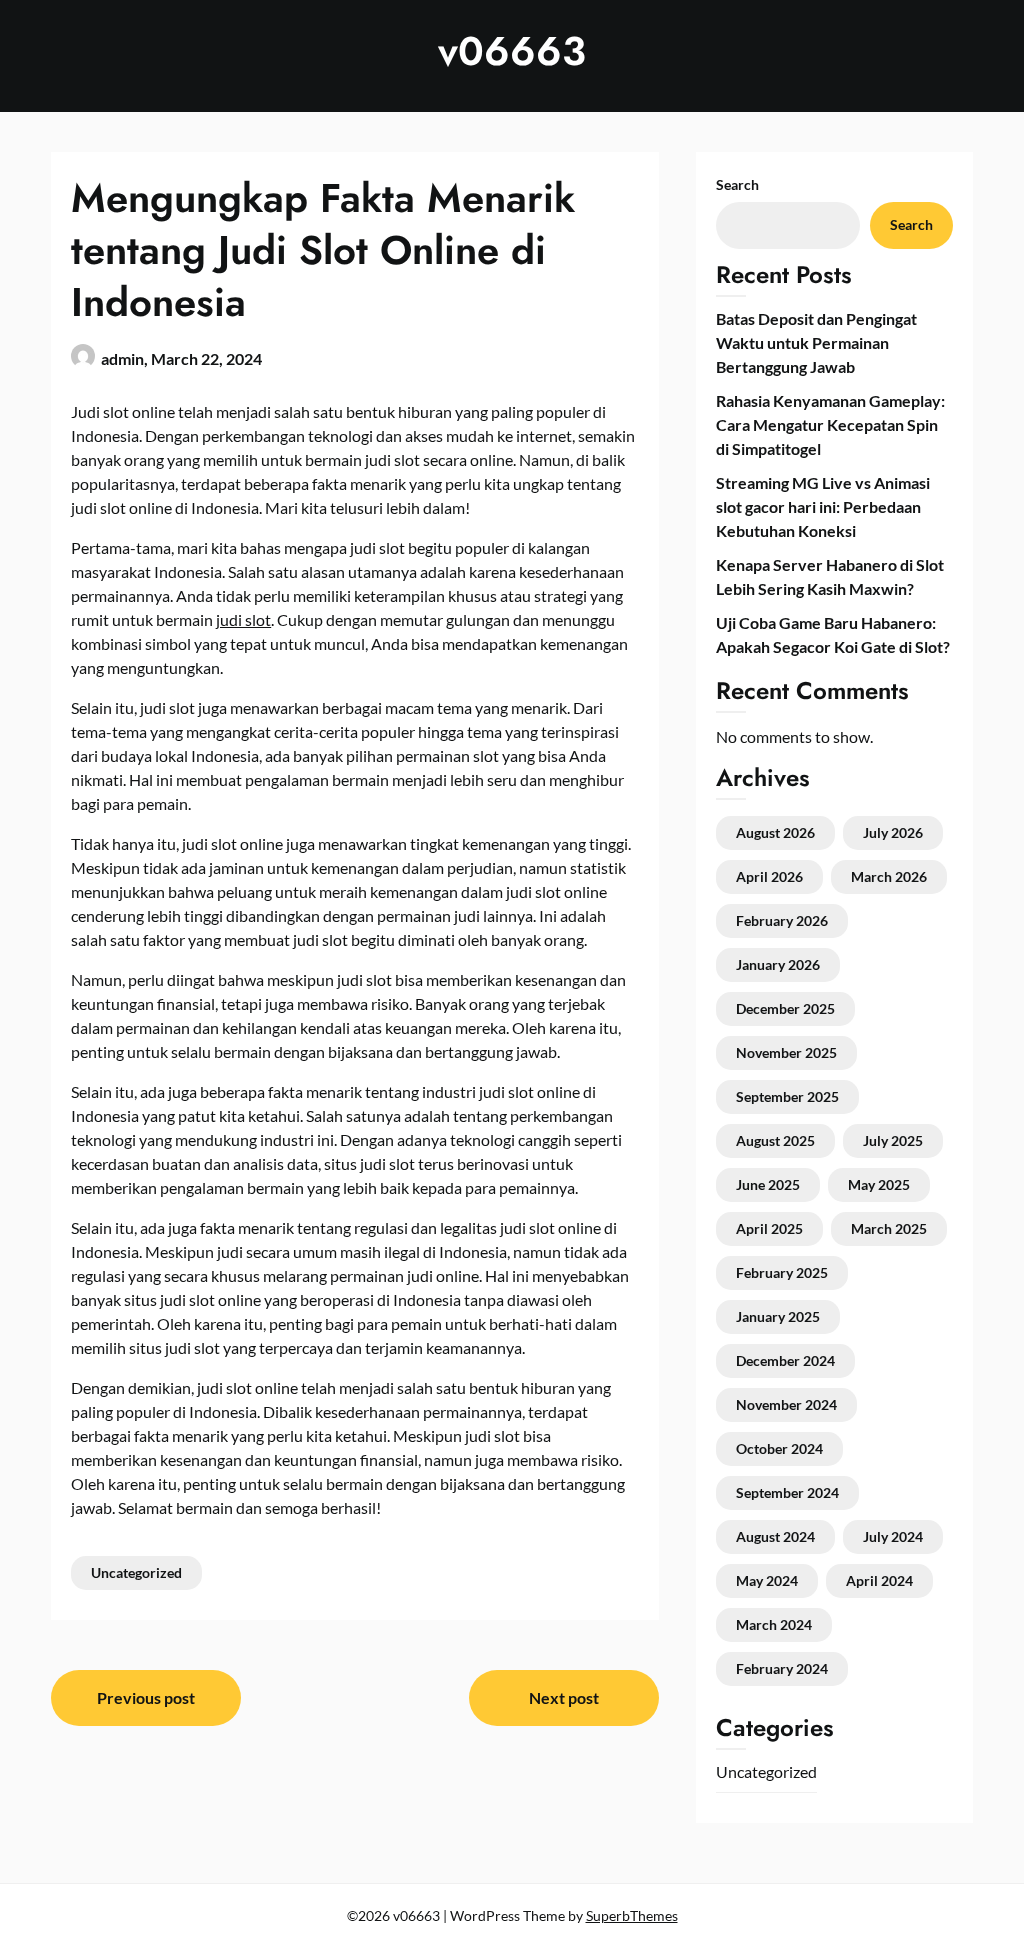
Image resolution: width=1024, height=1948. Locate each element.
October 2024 (779, 1448)
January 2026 (778, 964)
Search (737, 184)
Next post (564, 1697)
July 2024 (893, 1536)
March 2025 (889, 1228)
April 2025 (769, 1228)
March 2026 (889, 876)
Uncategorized (136, 1572)
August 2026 (775, 832)
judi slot (243, 619)
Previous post (146, 1697)
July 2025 (893, 1140)
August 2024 (775, 1536)
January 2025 (778, 1316)
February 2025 (782, 1272)
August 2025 (775, 1140)
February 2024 (782, 1668)
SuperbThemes (632, 1915)
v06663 (512, 51)
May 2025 (879, 1184)
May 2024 (767, 1580)
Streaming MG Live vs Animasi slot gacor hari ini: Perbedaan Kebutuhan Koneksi (823, 506)
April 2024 (879, 1580)
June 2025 (768, 1184)
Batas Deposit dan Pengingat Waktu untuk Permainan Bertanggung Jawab (816, 342)
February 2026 (782, 920)
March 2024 (774, 1624)
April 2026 (769, 876)
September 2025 (787, 1096)
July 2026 (893, 832)
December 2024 (785, 1360)
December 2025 (785, 1008)
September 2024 (787, 1492)
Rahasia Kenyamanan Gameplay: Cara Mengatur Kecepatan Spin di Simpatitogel (830, 424)
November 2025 (786, 1052)
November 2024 (786, 1404)
